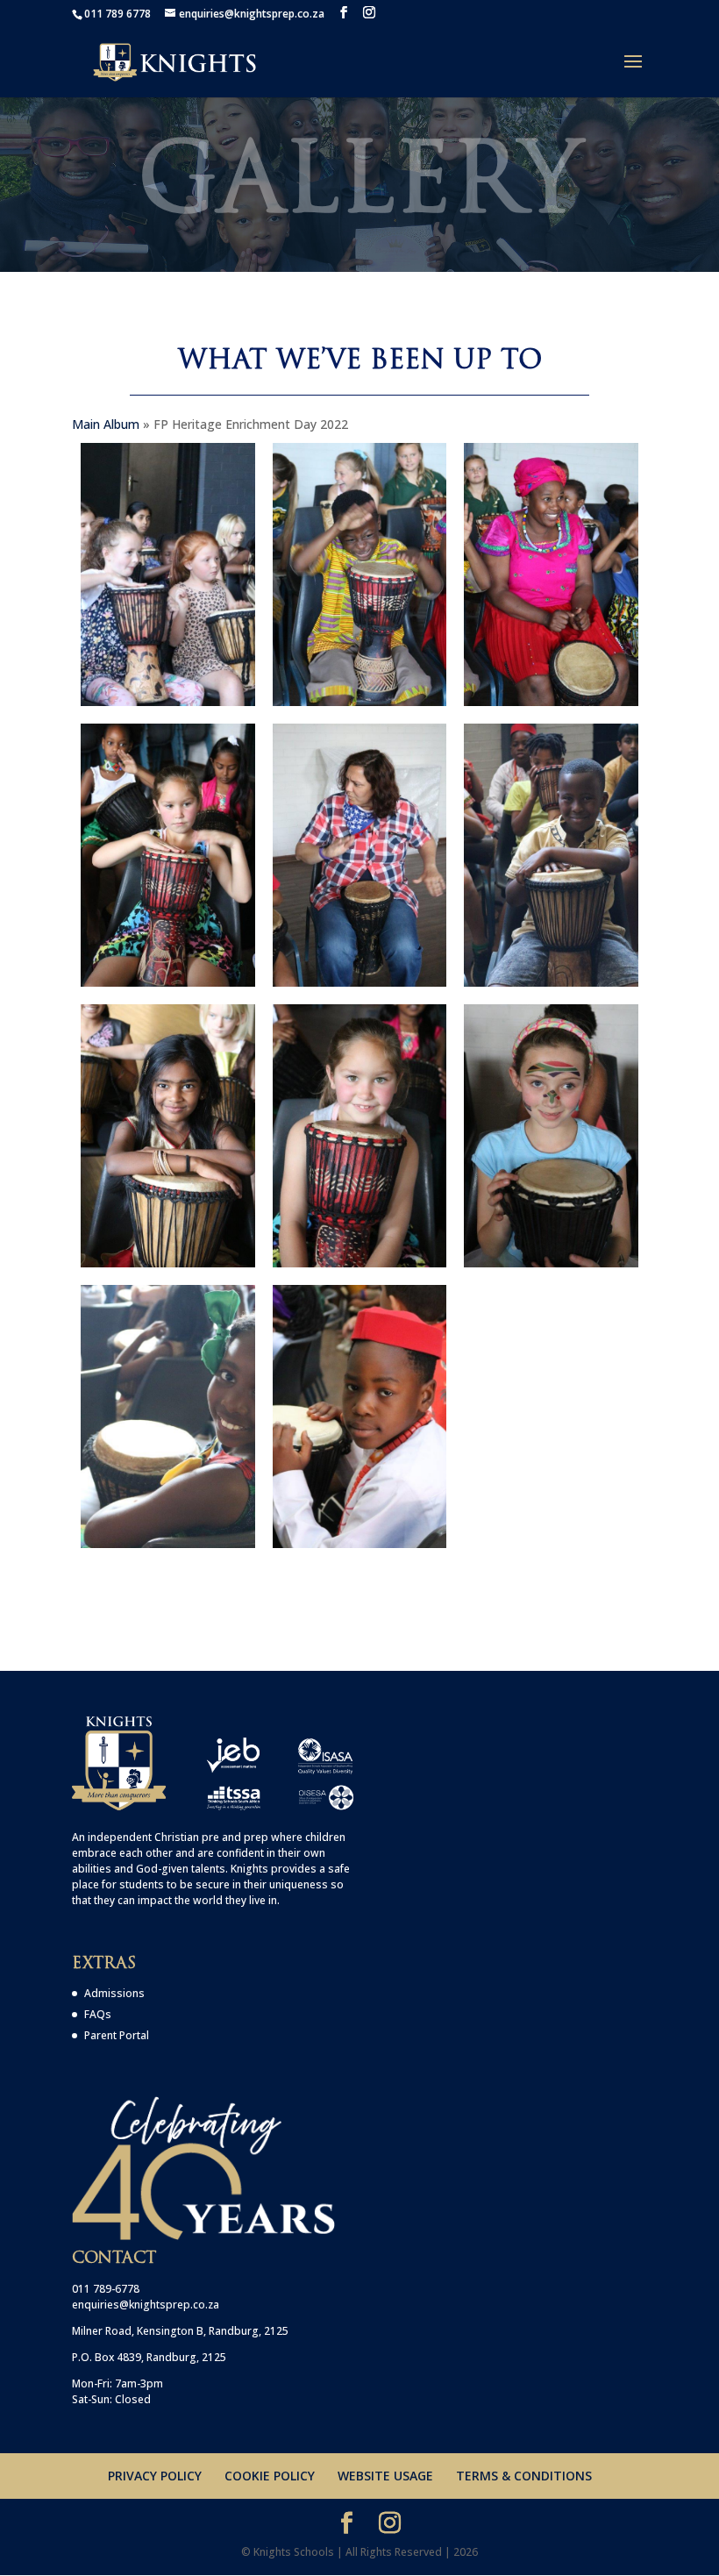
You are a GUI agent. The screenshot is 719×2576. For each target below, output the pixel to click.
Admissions (114, 1993)
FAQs (98, 2014)
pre (210, 1837)
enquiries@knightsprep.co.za (146, 2305)
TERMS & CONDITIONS (524, 2476)
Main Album (106, 424)
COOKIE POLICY (270, 2476)
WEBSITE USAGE (385, 2476)
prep (256, 1837)
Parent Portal (117, 2035)
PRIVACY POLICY (155, 2476)
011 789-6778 (106, 2289)
